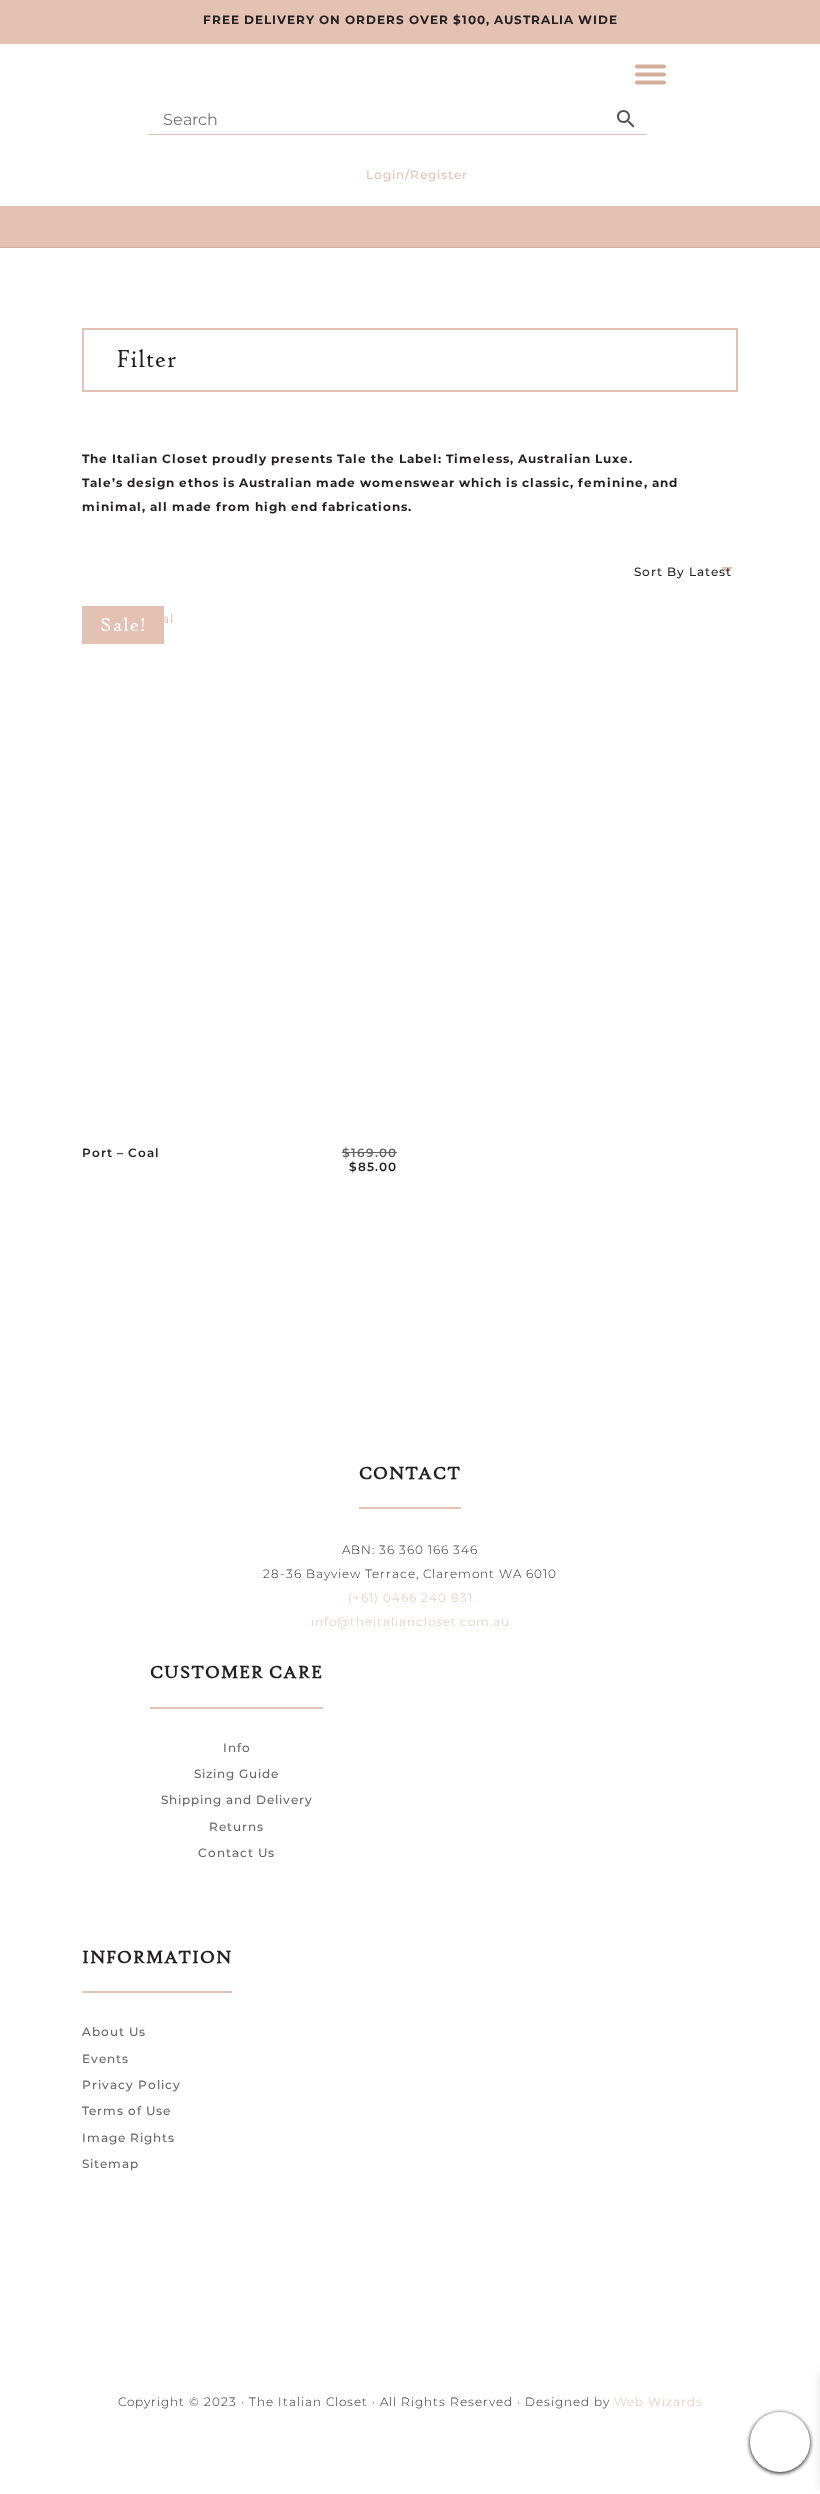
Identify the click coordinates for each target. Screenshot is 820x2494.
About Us (114, 2031)
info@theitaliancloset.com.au (410, 1621)
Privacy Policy (131, 2084)
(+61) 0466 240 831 (410, 1597)
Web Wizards (658, 2401)
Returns (236, 1826)
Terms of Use (126, 2110)
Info (237, 1747)
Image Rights (128, 2137)
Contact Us (236, 1852)
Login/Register (417, 174)
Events (105, 2058)
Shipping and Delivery (237, 1799)
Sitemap (110, 2163)
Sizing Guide (236, 1773)
